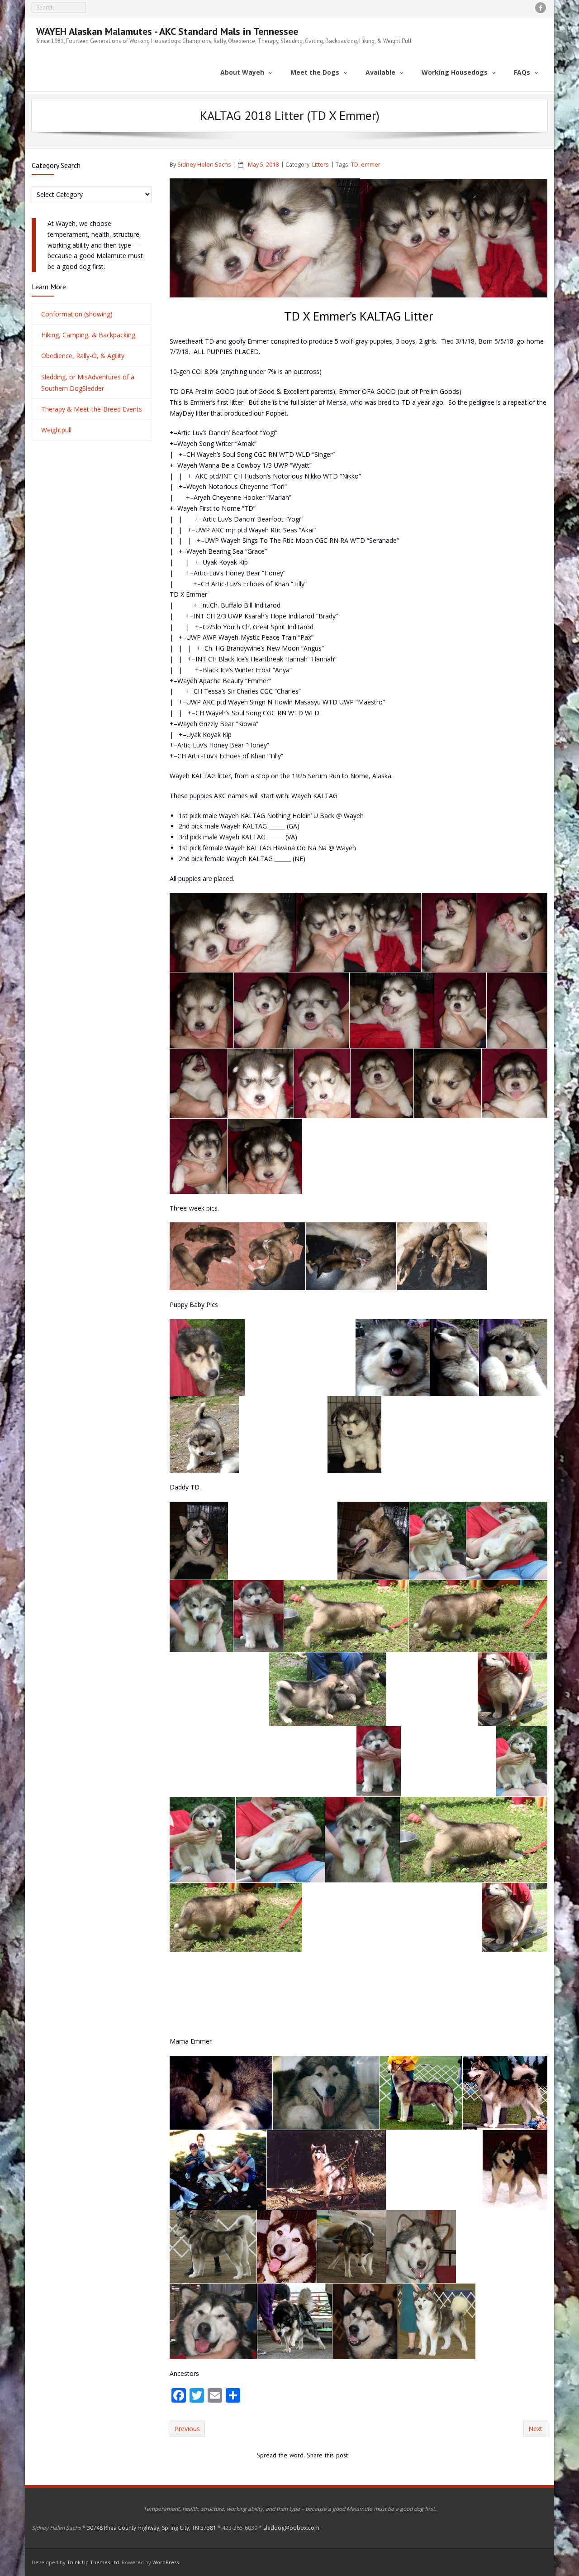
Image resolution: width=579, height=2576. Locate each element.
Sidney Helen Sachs (204, 165)
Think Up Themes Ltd (93, 2562)
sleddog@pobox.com (291, 2528)
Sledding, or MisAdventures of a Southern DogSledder (88, 383)
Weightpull (56, 430)
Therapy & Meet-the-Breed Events (92, 409)
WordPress (166, 2562)
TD (355, 165)
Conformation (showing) (77, 314)
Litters (320, 165)
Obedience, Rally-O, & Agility (83, 356)
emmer (371, 165)
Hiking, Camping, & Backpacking (88, 335)
